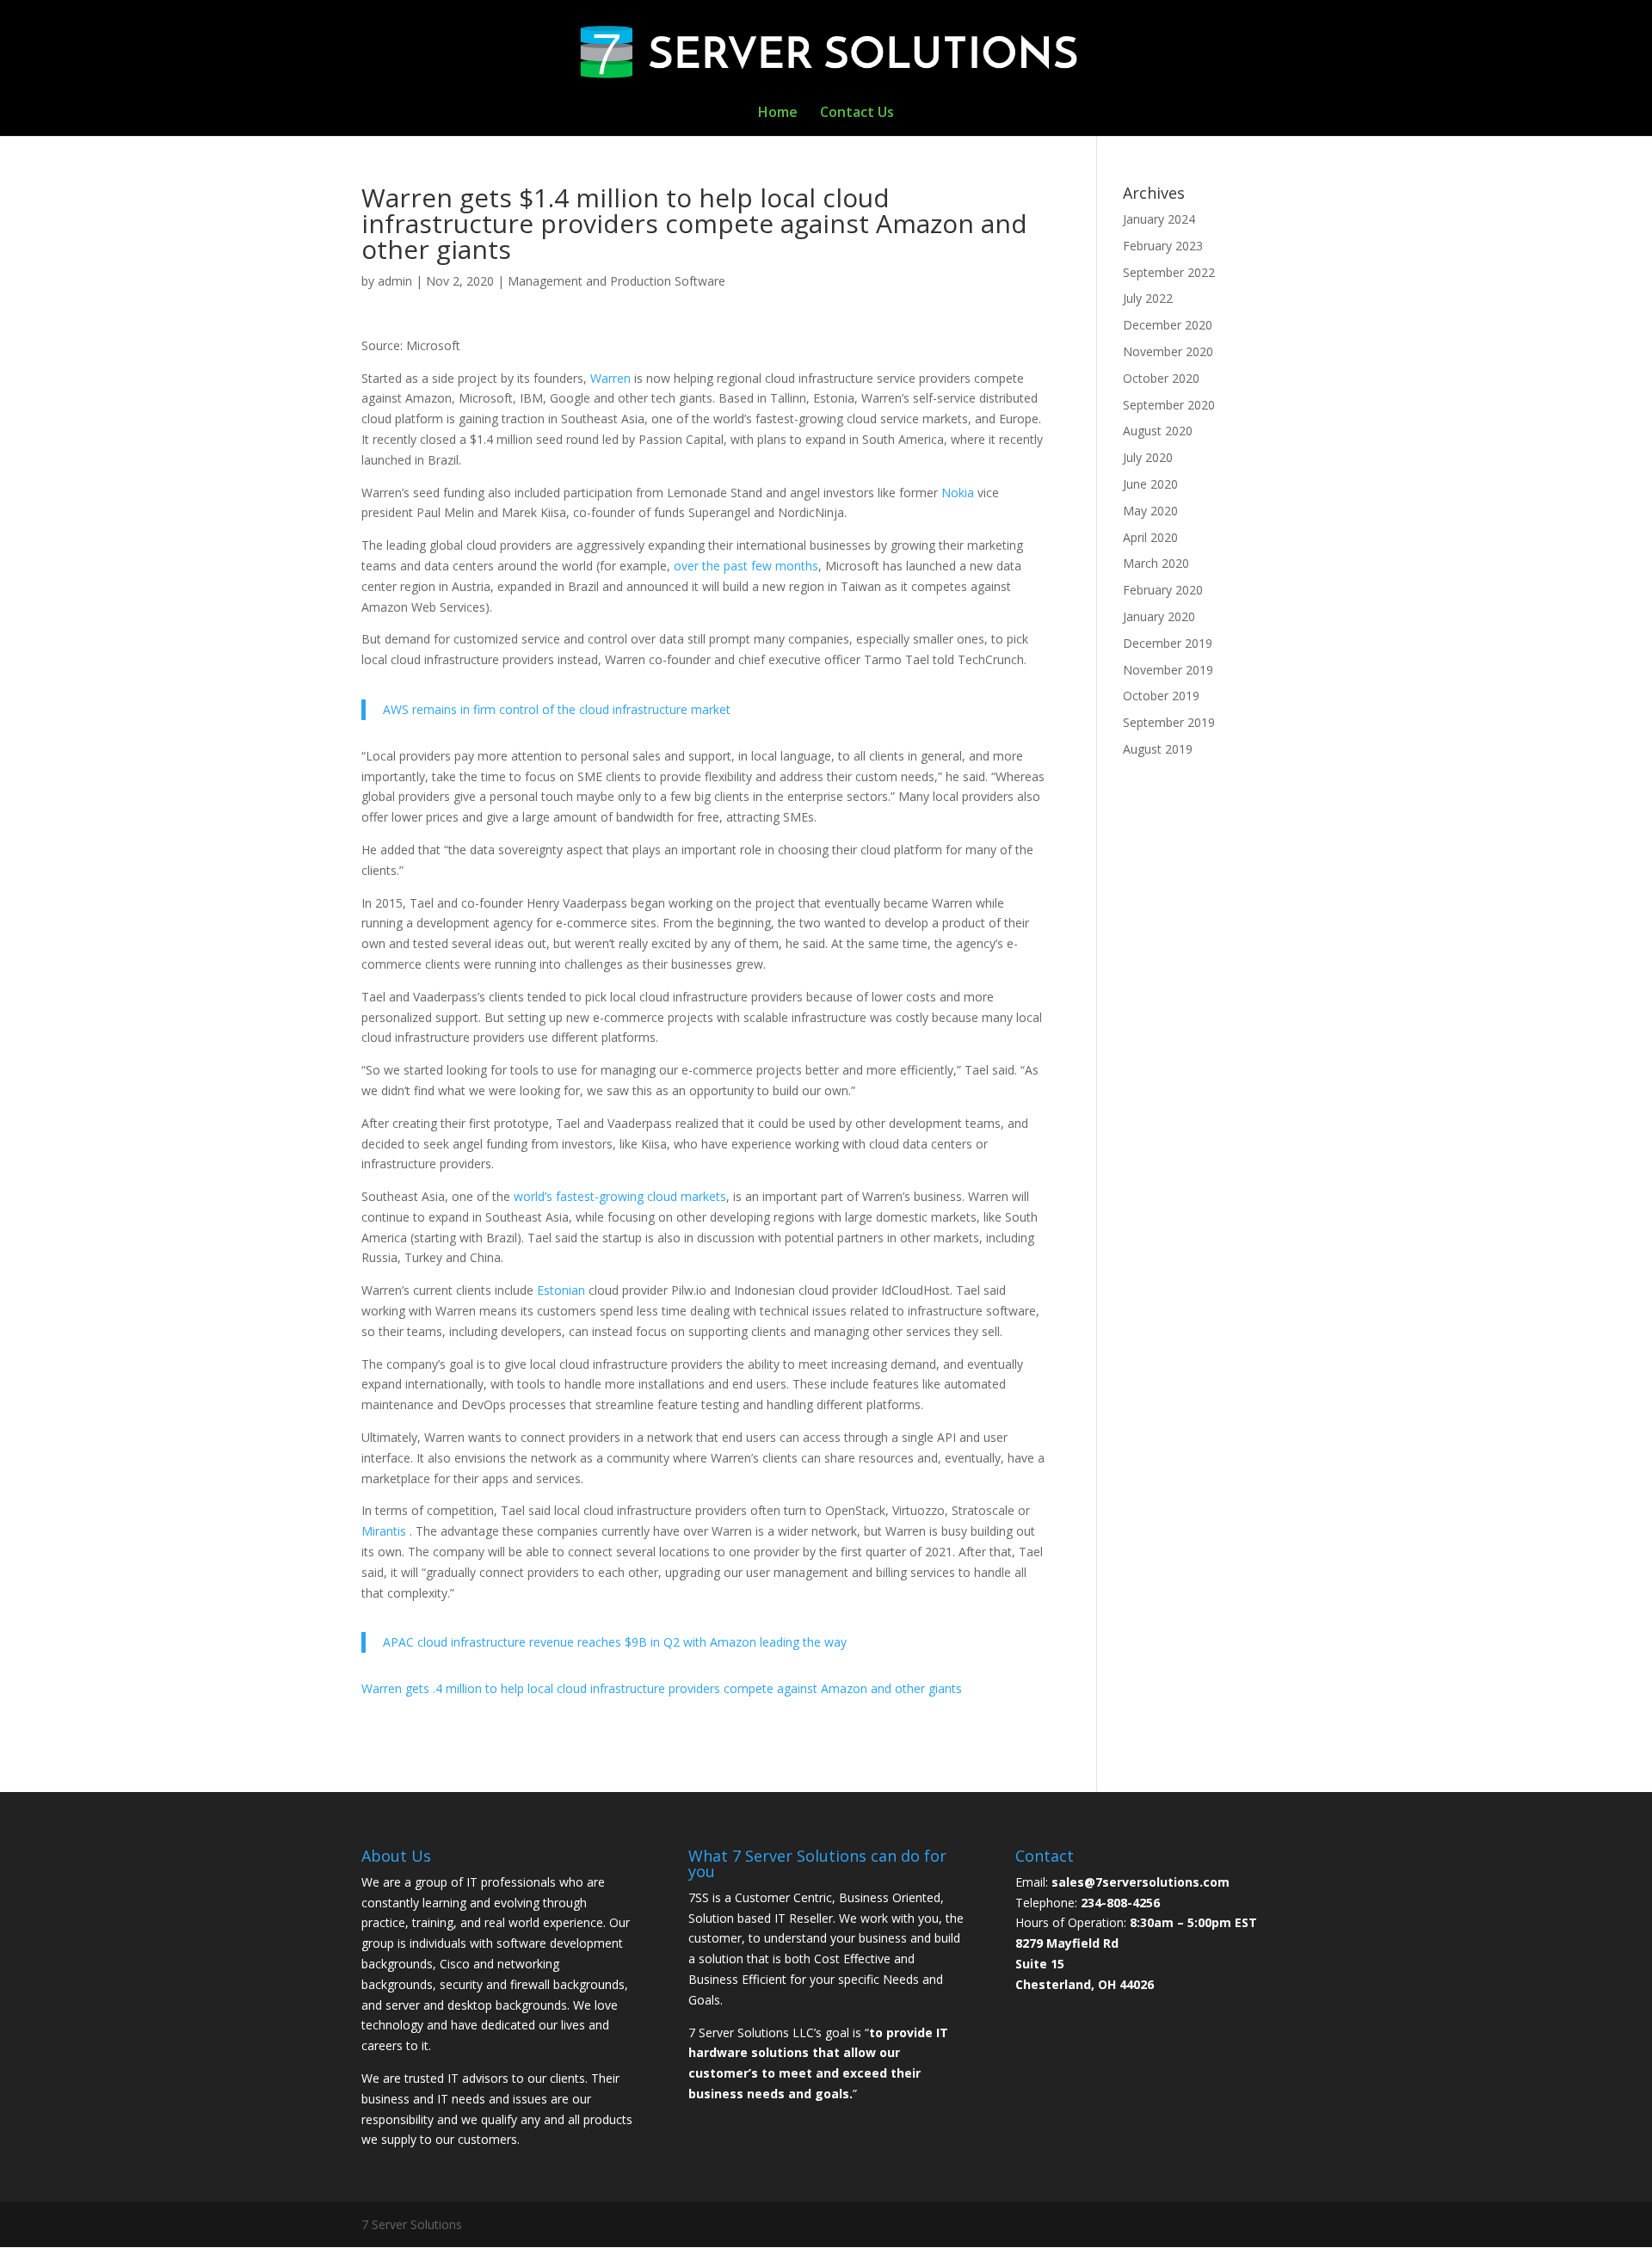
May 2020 (1150, 511)
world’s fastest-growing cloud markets (620, 1196)
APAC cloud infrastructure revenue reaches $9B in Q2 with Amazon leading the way (615, 1642)
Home (778, 114)
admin (395, 281)
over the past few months (746, 566)
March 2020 (1156, 563)
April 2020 (1150, 537)
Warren (610, 378)
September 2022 (1169, 272)
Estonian (563, 1290)
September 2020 (1169, 405)
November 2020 (1168, 351)
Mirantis (385, 1531)
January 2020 (1159, 616)
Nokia (959, 493)
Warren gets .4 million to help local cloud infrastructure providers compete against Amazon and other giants (662, 1688)
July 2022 (1148, 298)
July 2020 (1148, 457)
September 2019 (1169, 722)
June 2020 (1150, 484)
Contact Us (857, 114)
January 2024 (1159, 219)
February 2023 (1163, 246)
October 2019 (1161, 696)
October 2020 (1161, 378)
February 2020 (1163, 590)
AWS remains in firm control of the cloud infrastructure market (557, 709)
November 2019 (1168, 670)
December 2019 (1168, 643)
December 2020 (1168, 325)
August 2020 (1158, 431)
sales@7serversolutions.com (1140, 1882)
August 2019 (1158, 749)
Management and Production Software (616, 281)
